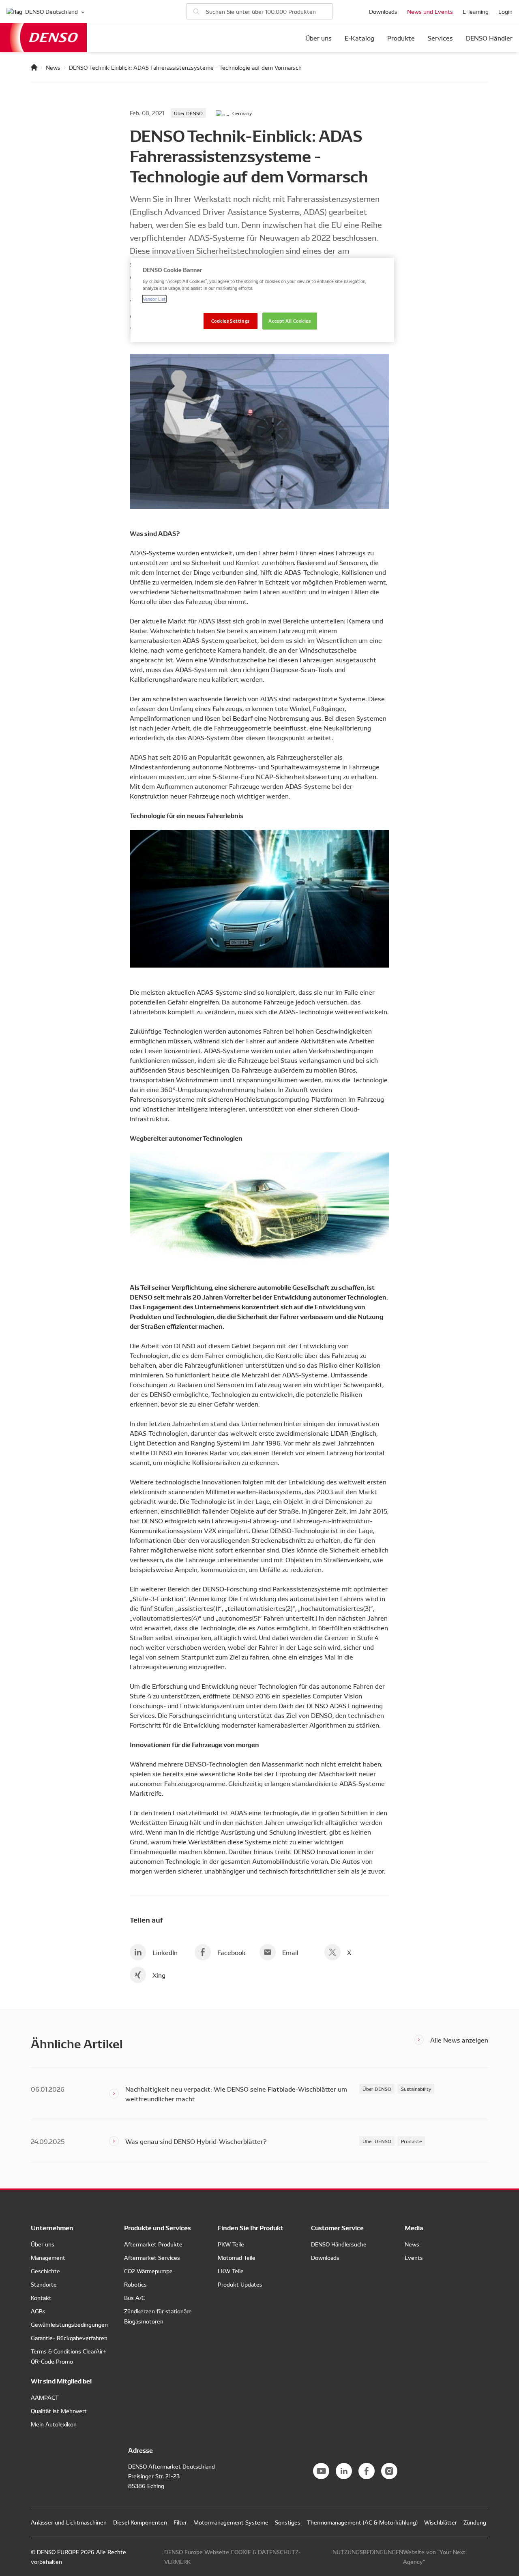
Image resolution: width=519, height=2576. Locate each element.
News (53, 67)
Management (48, 2257)
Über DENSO (188, 113)
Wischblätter (441, 2522)
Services (440, 38)
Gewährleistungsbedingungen (69, 2324)
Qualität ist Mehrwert (59, 2411)
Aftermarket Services (152, 2257)
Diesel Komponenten (140, 2522)
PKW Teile (231, 2244)
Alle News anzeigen (459, 2040)
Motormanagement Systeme (231, 2522)
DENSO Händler (489, 38)
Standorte (44, 2284)
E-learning (476, 11)
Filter (180, 2522)
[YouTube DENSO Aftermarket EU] (321, 2471)
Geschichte (45, 2271)
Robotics (135, 2284)
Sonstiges (288, 2522)
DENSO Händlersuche (339, 2244)
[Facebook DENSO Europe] (367, 2471)
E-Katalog (359, 38)
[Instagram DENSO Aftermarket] (389, 2471)
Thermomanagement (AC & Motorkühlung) (362, 2522)
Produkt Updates (240, 2284)
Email (290, 1952)
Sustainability (416, 2089)
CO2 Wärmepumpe (148, 2271)
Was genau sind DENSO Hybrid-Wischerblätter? (196, 2141)
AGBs (38, 2311)
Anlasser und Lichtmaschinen (69, 2522)
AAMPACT (45, 2397)
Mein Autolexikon (54, 2424)
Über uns (318, 38)
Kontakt (41, 2298)
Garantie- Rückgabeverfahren (69, 2338)
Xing (159, 1975)
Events (414, 2257)
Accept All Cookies (290, 321)
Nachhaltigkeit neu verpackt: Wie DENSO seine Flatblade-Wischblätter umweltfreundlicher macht (236, 2094)
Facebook (232, 1952)
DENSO (43, 37)
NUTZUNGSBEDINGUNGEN (368, 2552)
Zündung (475, 2522)
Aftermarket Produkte (153, 2244)
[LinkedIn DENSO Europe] (344, 2471)
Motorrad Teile (237, 2257)
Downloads (383, 11)
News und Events (430, 11)
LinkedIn (165, 1952)
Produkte (401, 38)
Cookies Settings (231, 321)
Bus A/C (135, 2298)
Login (505, 11)
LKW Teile (231, 2271)
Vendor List (154, 299)
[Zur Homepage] (34, 67)
